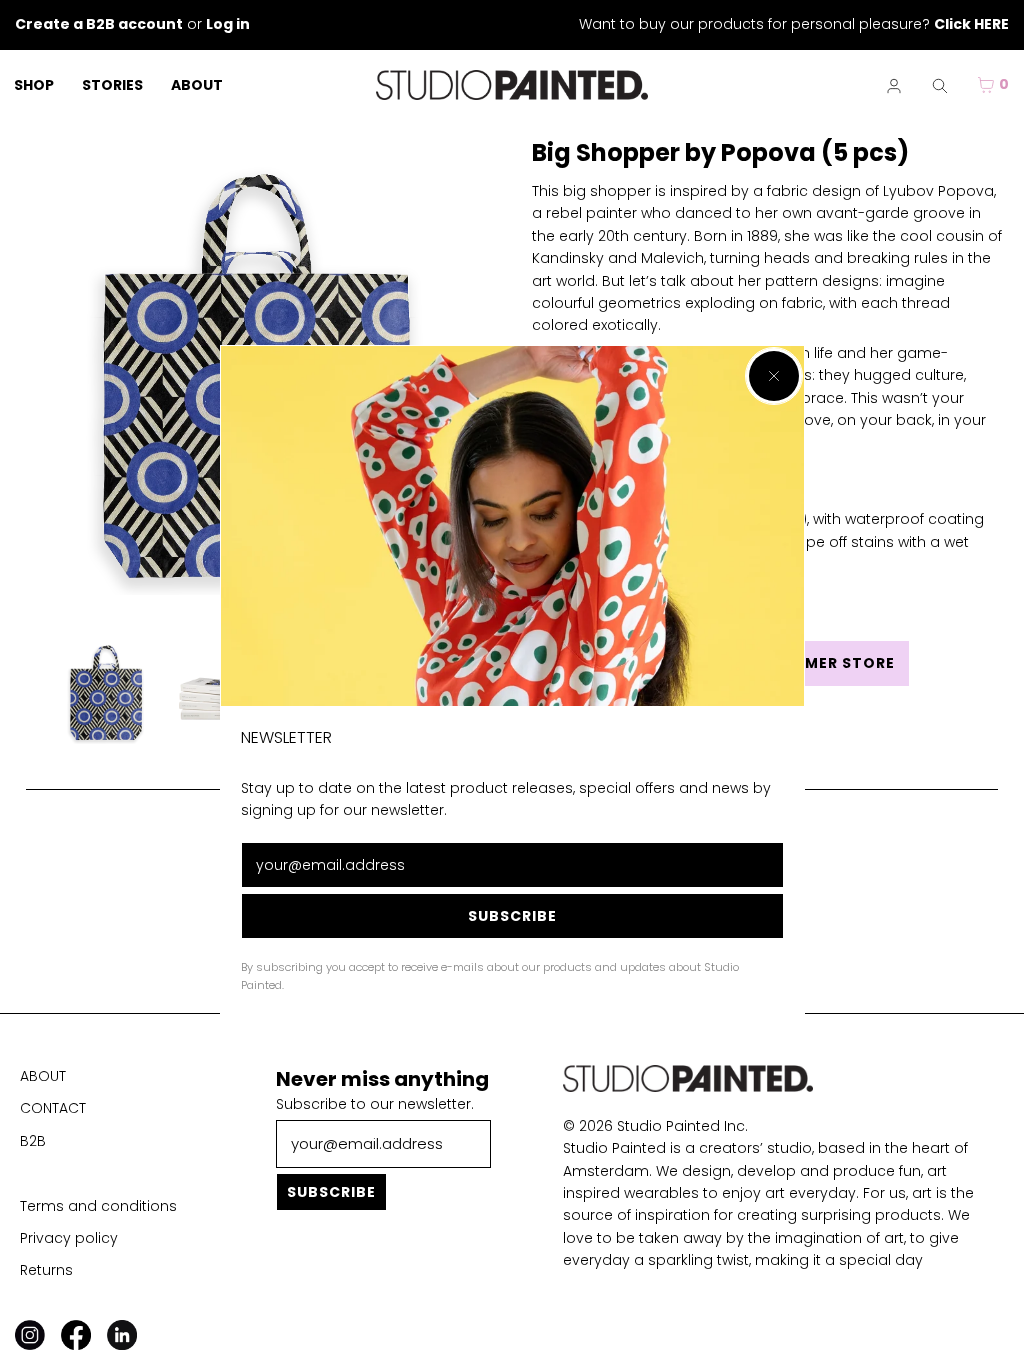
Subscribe (512, 916)
